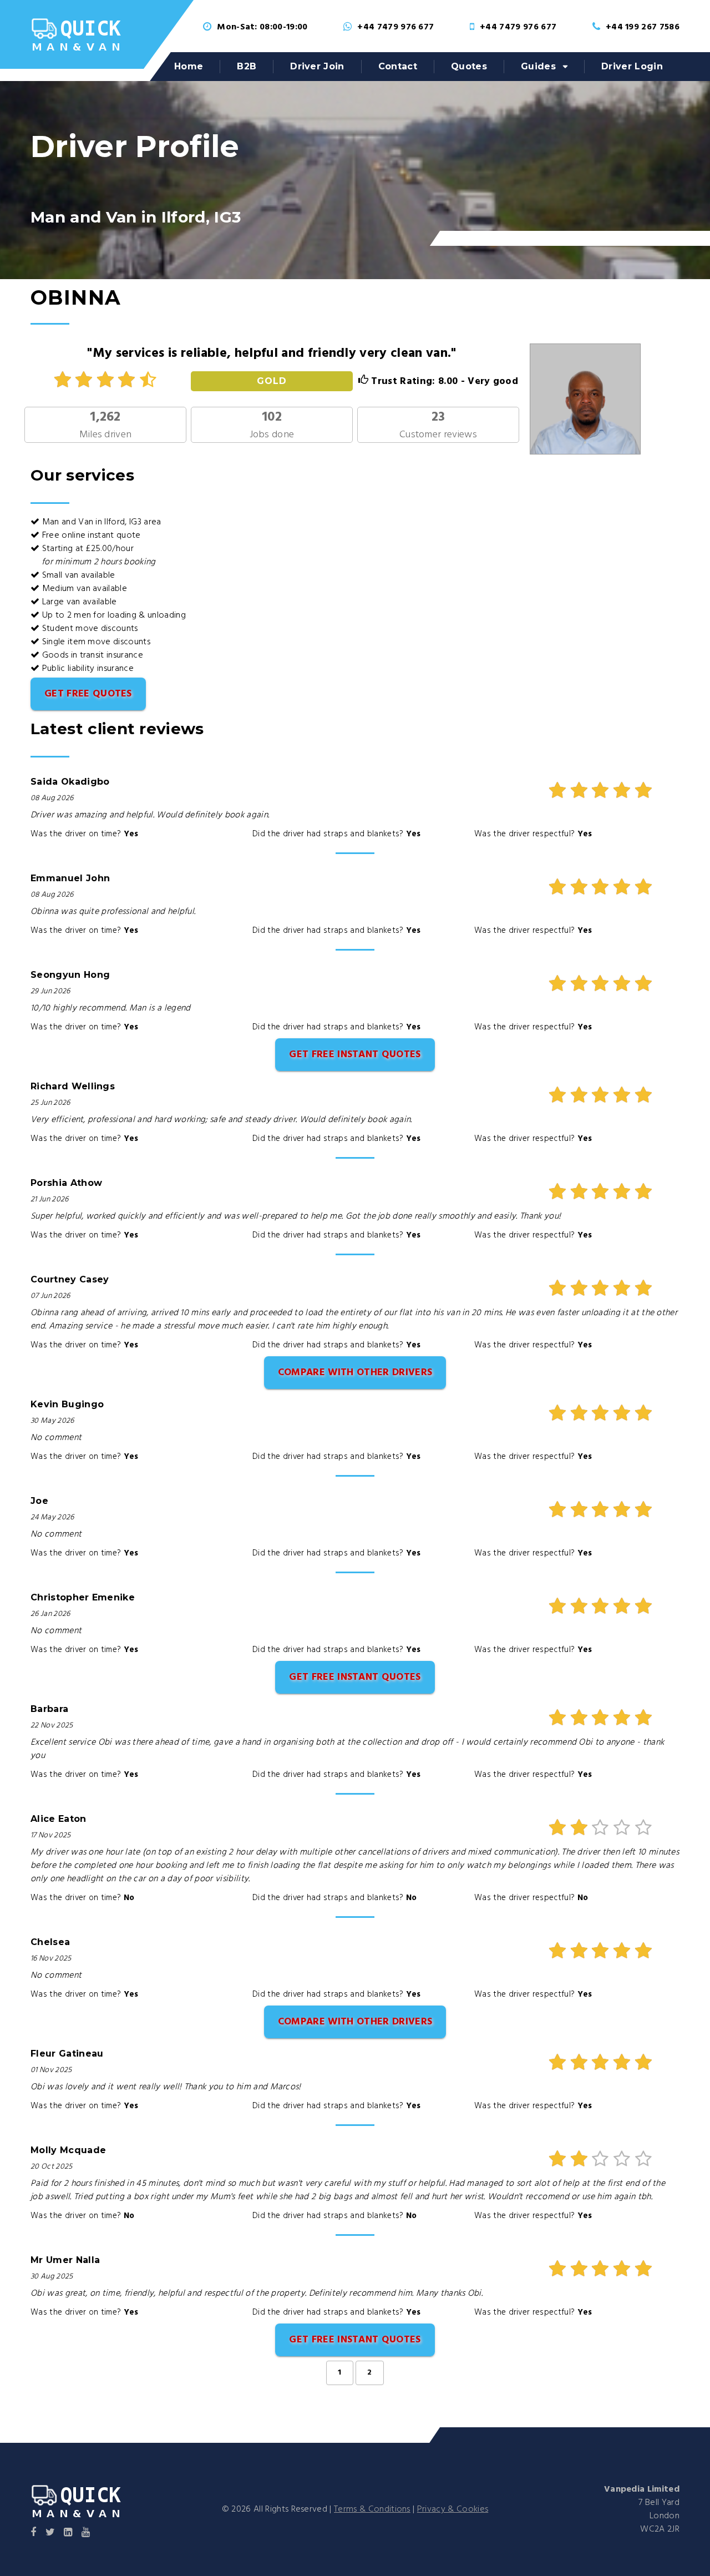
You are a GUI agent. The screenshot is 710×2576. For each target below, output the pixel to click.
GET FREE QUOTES (88, 694)
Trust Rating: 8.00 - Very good (443, 382)
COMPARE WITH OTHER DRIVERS (355, 1373)
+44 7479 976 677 (395, 27)
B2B (247, 66)
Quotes (469, 66)
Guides (538, 66)
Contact (398, 66)
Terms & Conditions (372, 2509)
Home (189, 66)
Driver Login (632, 66)
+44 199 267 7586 (643, 27)
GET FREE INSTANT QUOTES (355, 1055)
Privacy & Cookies (453, 2509)
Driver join (317, 66)
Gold (272, 381)
